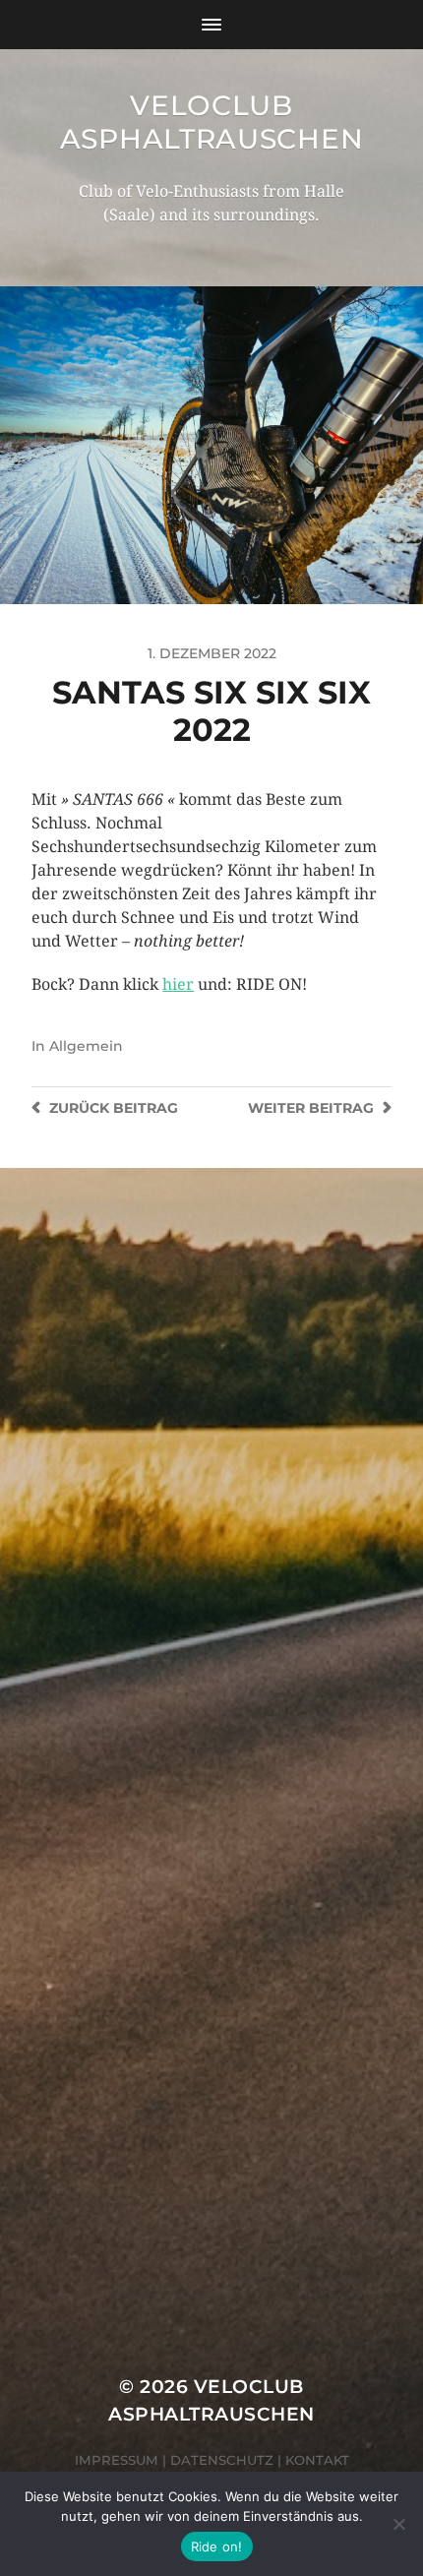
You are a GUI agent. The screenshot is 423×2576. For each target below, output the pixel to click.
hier (178, 984)
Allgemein (86, 1046)
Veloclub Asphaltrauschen (212, 122)
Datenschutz (222, 2460)
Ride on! (217, 2546)
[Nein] (398, 2524)
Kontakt (317, 2460)
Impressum (117, 2460)
